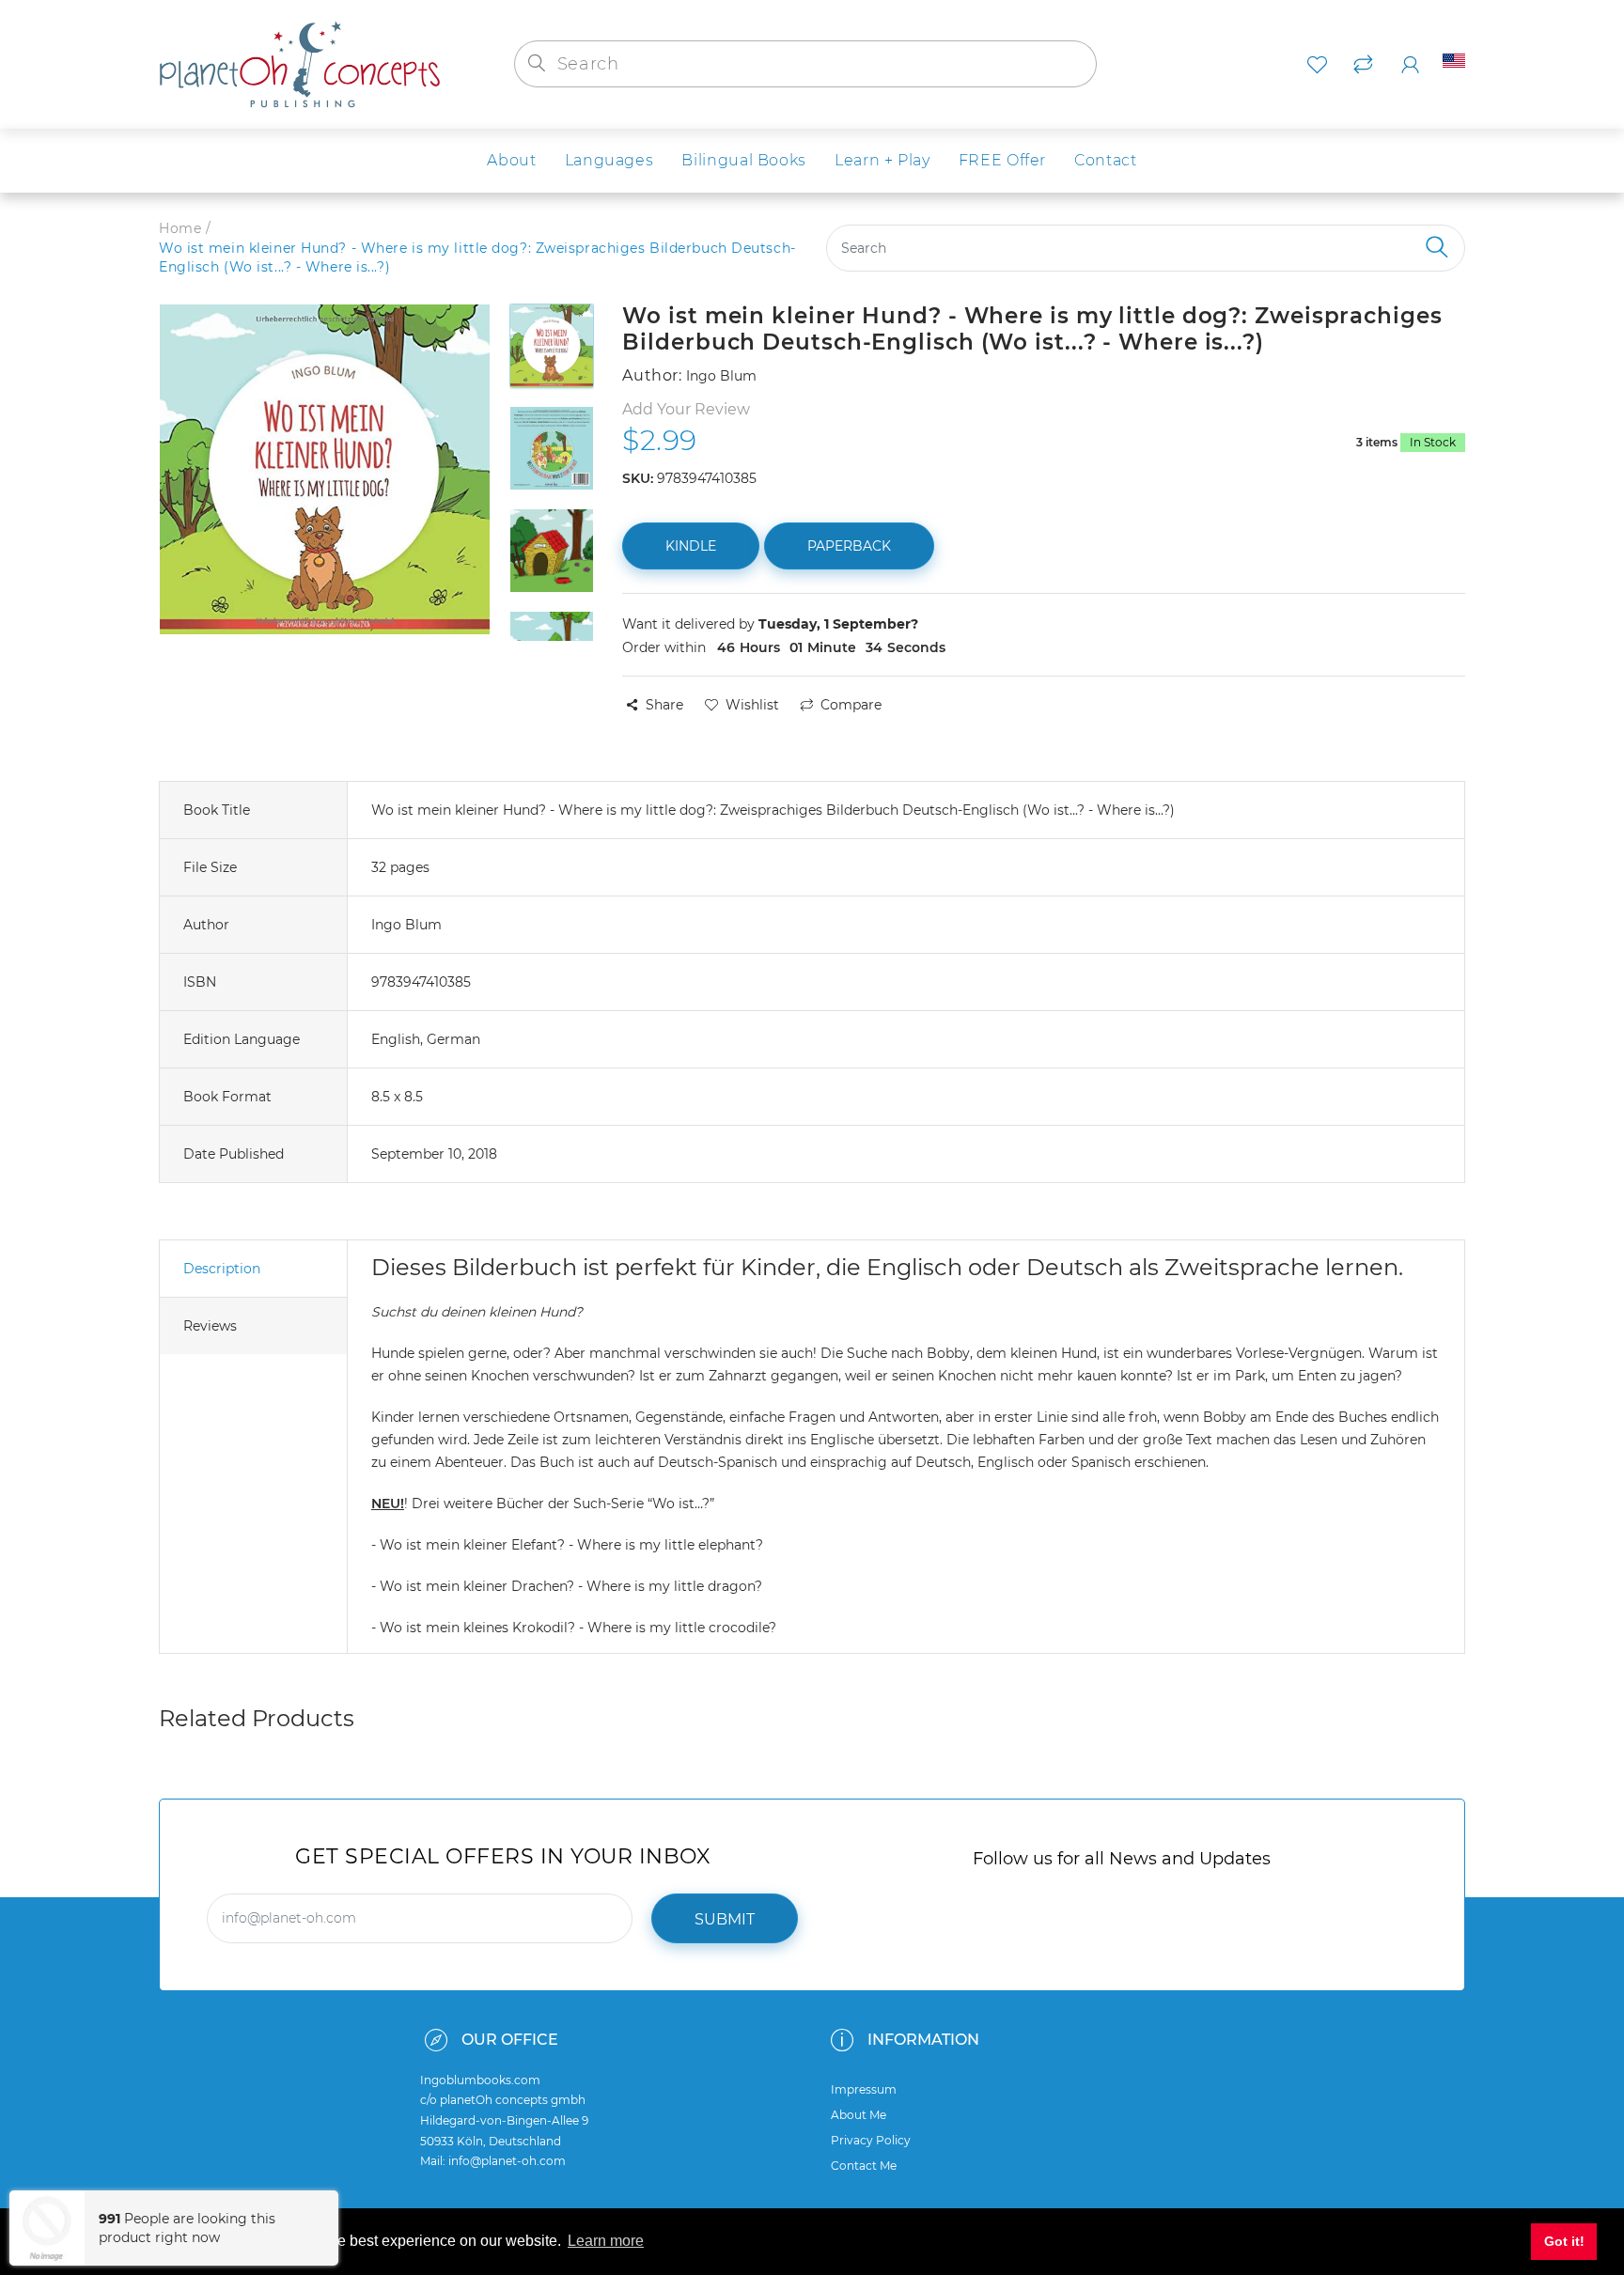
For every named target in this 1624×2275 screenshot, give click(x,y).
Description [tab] (222, 1269)
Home (180, 228)
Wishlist (752, 705)
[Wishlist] (1317, 65)
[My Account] (1410, 65)
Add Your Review (686, 409)
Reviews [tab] (210, 1326)
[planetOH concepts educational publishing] (300, 63)
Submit (725, 1919)
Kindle (691, 546)
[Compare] (1363, 65)
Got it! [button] (1564, 2241)
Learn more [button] (606, 2241)
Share (664, 705)
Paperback (849, 546)
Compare (851, 705)
